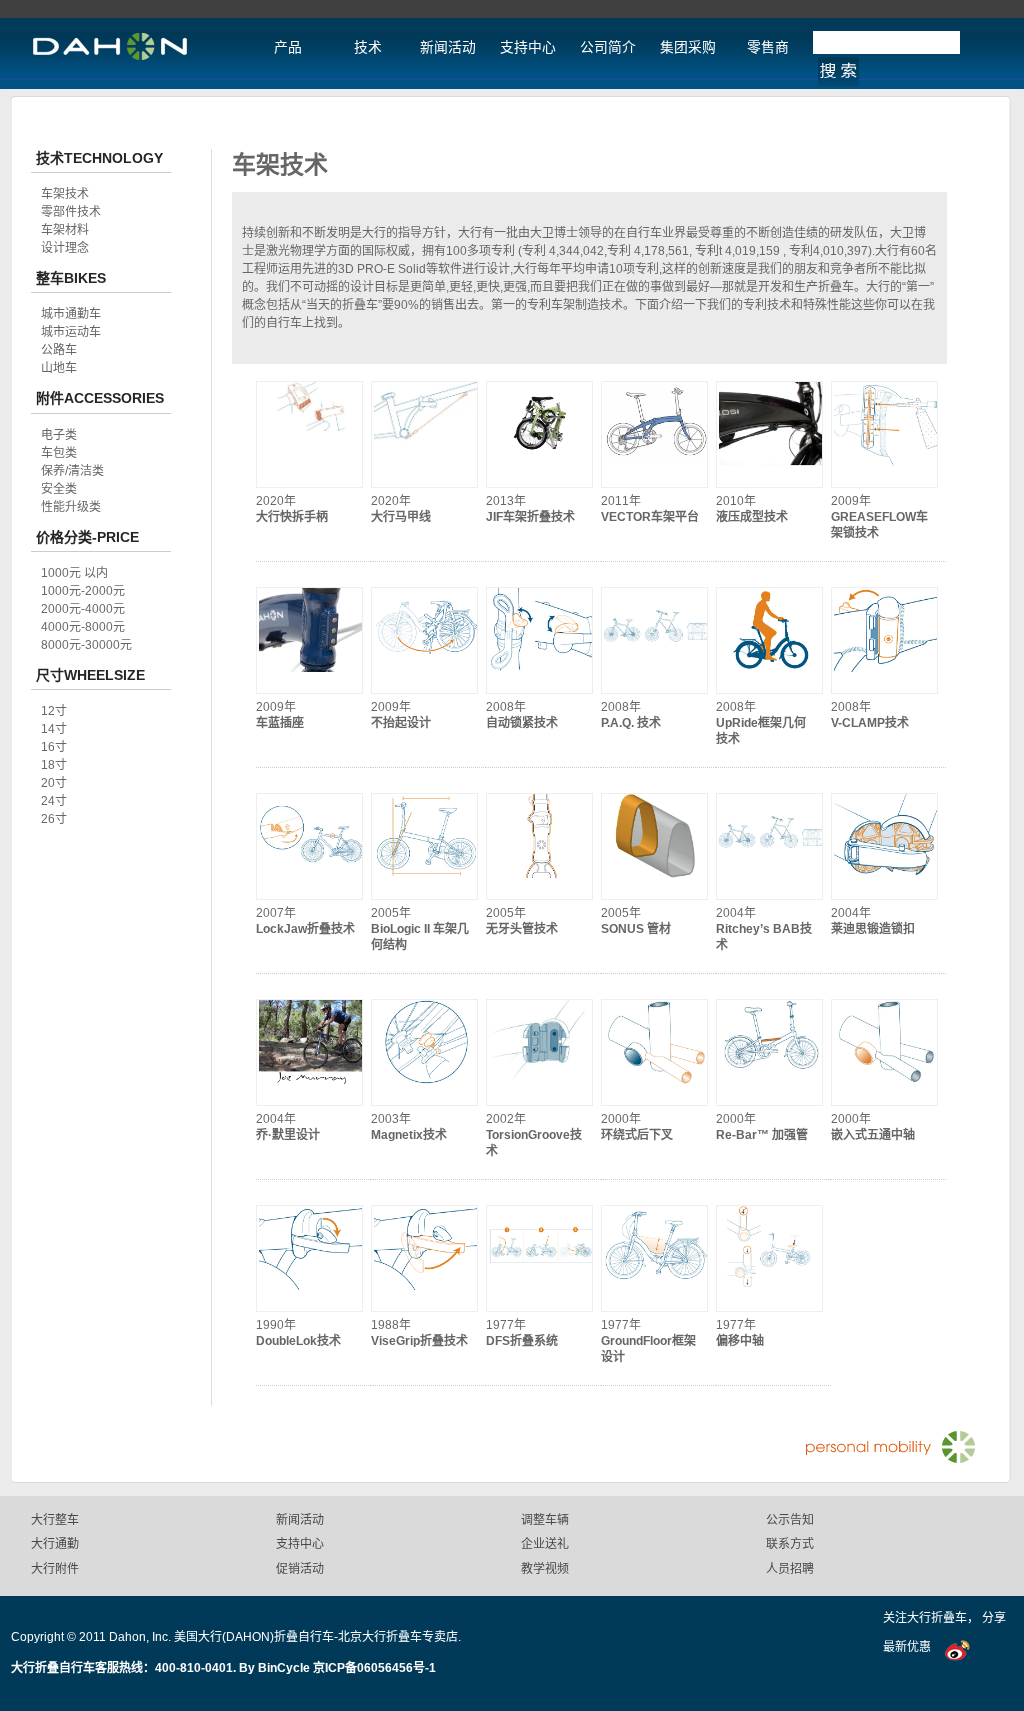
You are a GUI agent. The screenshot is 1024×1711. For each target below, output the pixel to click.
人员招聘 (790, 1569)
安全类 (59, 489)
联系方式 (790, 1544)
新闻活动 (448, 47)
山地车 (59, 368)
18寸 (54, 765)
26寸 (54, 819)
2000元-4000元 (83, 609)
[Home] (110, 58)
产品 (288, 47)
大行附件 (55, 1569)
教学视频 (545, 1569)
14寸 (54, 729)
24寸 (54, 801)
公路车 (59, 350)
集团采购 (688, 47)
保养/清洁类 (72, 471)
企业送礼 (545, 1544)
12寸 (54, 711)
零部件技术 (71, 212)
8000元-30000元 (86, 645)
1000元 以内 (74, 573)
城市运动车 (71, 332)
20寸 (54, 783)
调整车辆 (545, 1520)
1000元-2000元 (83, 591)
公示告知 (790, 1520)
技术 (368, 47)
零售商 (768, 47)
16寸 (54, 747)
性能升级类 (71, 507)
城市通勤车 (71, 314)
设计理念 (65, 248)
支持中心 (528, 47)
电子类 (59, 435)
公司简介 (608, 47)
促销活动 (300, 1569)
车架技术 (65, 194)
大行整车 (55, 1520)
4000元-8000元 (83, 627)
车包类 (59, 453)
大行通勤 (55, 1544)
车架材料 (65, 230)
